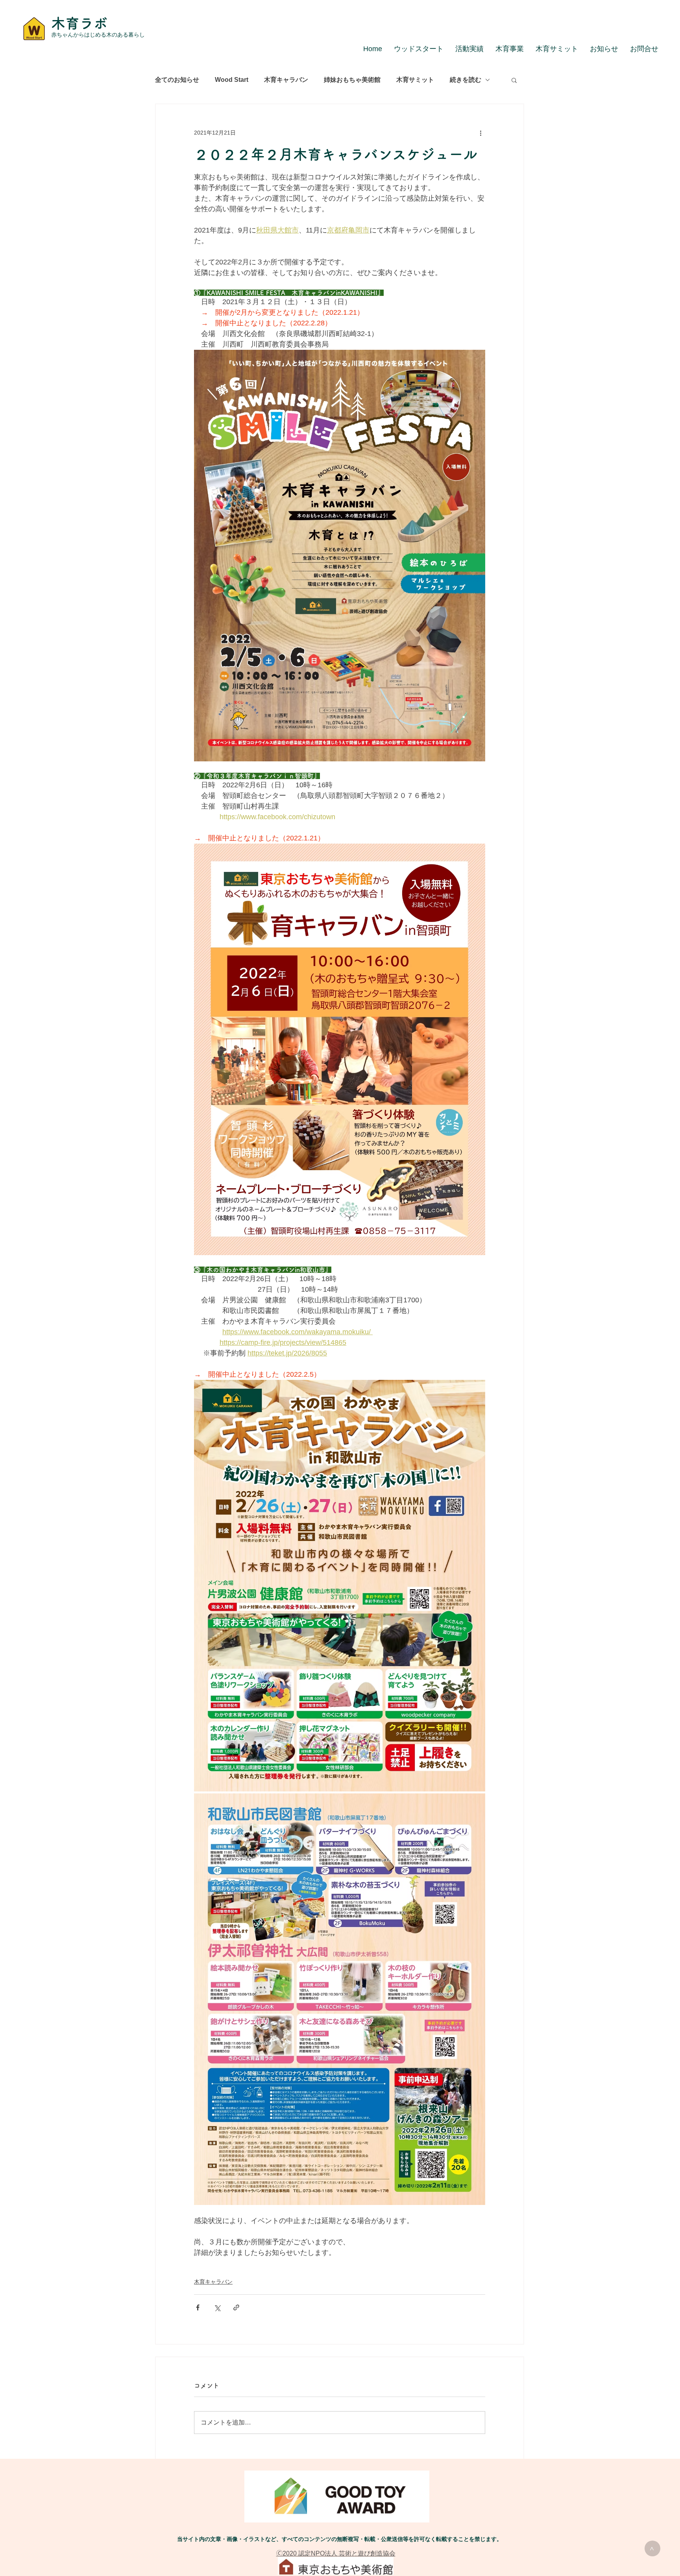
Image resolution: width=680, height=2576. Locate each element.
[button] (514, 80)
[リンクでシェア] (236, 2307)
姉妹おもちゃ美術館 (352, 80)
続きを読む (466, 80)
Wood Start (232, 80)
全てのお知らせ (177, 80)
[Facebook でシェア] (198, 2307)
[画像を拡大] (340, 1586)
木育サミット (415, 80)
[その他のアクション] (480, 133)
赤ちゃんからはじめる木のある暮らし (98, 35)
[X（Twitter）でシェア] (217, 2307)
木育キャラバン (286, 80)
